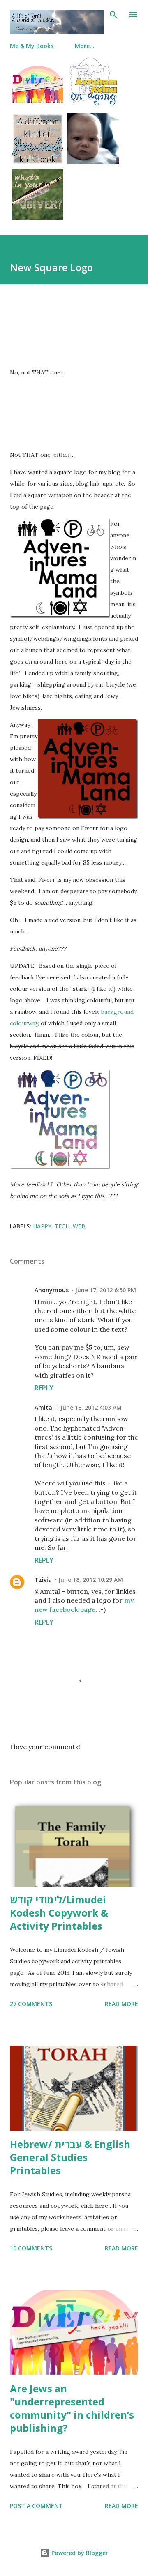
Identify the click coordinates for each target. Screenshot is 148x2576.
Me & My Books (32, 46)
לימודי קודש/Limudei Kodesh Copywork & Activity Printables (59, 1913)
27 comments (31, 2004)
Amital (44, 1407)
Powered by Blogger (79, 2553)
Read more (121, 2004)
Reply (44, 1388)
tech (62, 1226)
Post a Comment (36, 2506)
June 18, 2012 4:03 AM (91, 1407)
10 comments (31, 2248)
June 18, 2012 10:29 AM (91, 1580)
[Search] (113, 15)
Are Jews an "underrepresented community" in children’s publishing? (72, 2408)
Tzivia (43, 1580)
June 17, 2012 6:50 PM (106, 1290)
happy (42, 1226)
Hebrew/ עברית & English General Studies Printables (70, 2157)
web (79, 1226)
